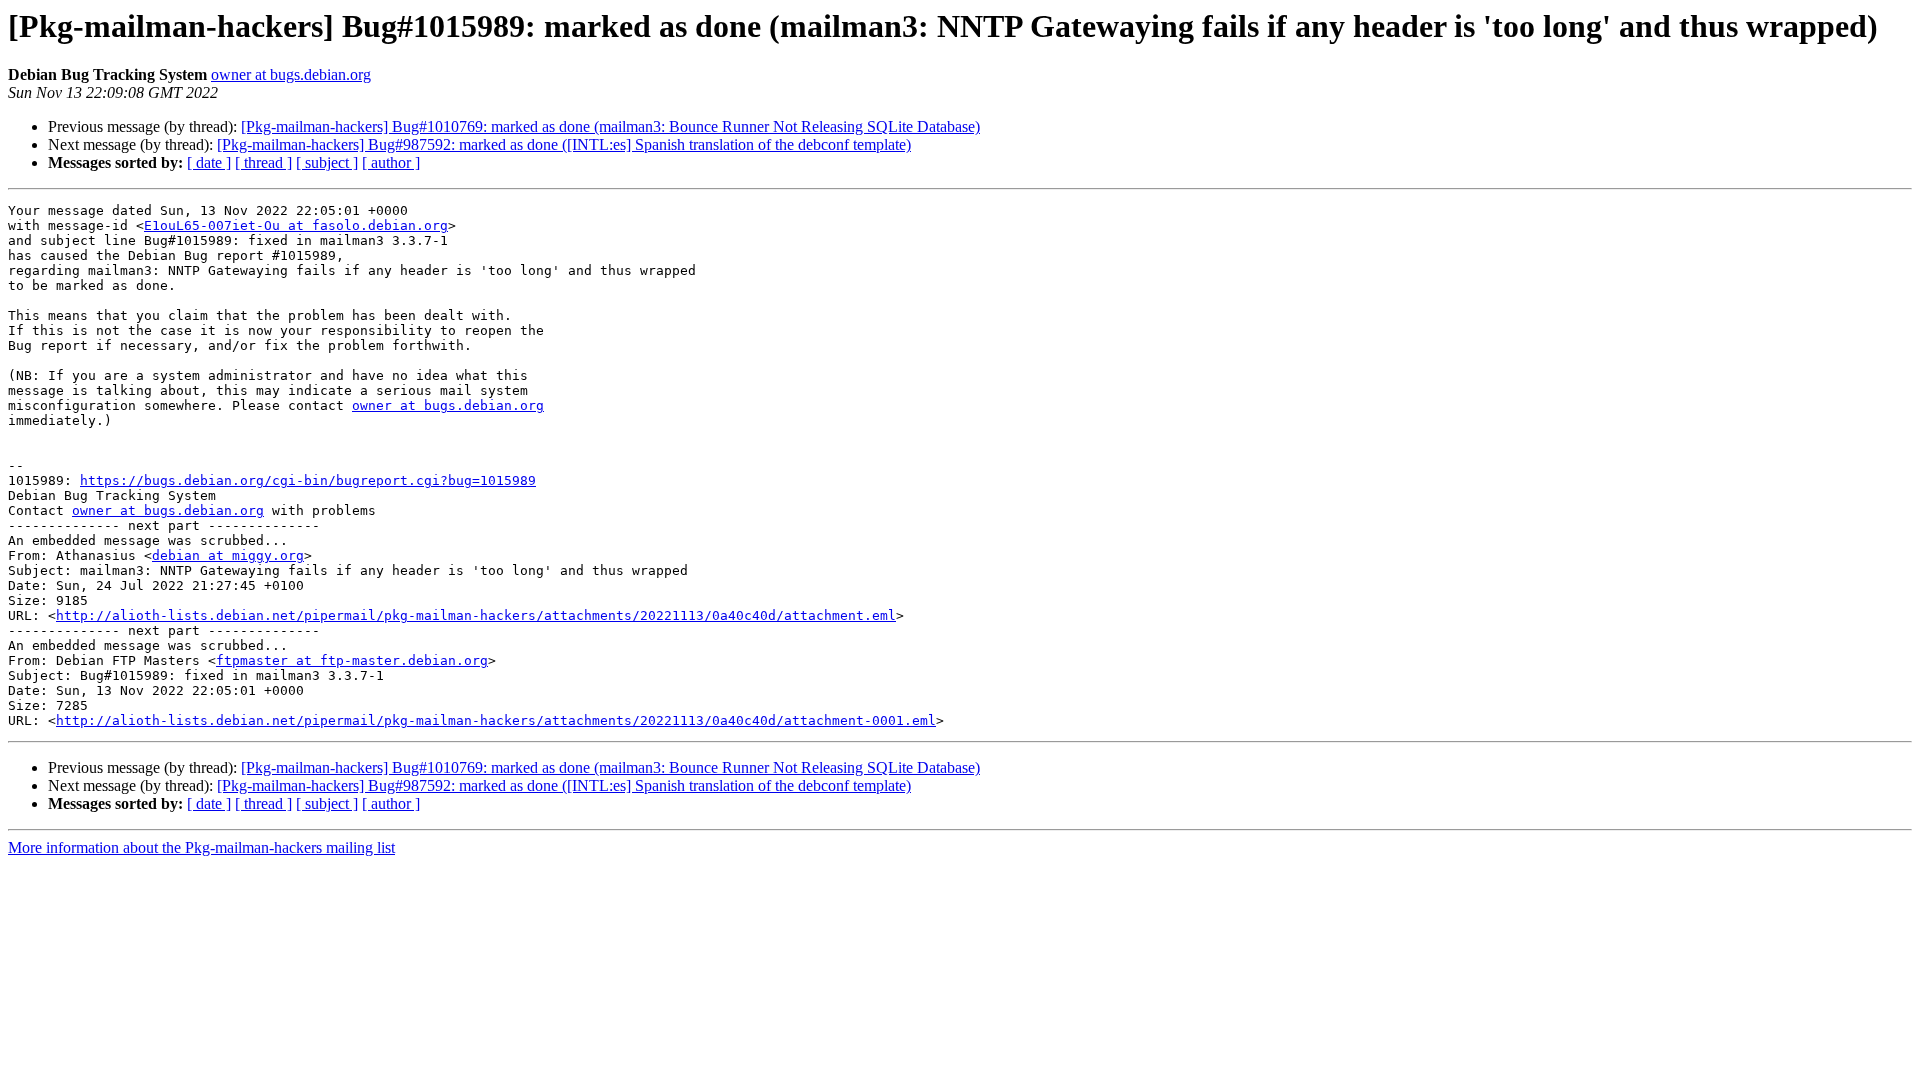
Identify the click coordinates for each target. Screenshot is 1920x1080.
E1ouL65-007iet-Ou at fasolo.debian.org (296, 225)
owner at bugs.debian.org (291, 74)
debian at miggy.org (228, 555)
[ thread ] (263, 162)
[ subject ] (327, 162)
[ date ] (209, 162)
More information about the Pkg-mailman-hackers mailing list (201, 847)
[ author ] (391, 162)
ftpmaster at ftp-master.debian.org (352, 660)
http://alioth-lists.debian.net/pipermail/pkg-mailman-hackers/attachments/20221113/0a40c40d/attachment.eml (476, 615)
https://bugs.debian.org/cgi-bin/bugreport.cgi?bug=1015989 (308, 480)
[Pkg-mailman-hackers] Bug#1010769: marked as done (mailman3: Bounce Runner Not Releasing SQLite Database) (610, 126)
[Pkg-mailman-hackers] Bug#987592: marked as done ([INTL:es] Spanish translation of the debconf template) (564, 144)
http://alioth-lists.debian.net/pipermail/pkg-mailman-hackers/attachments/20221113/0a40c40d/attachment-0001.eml (496, 720)
